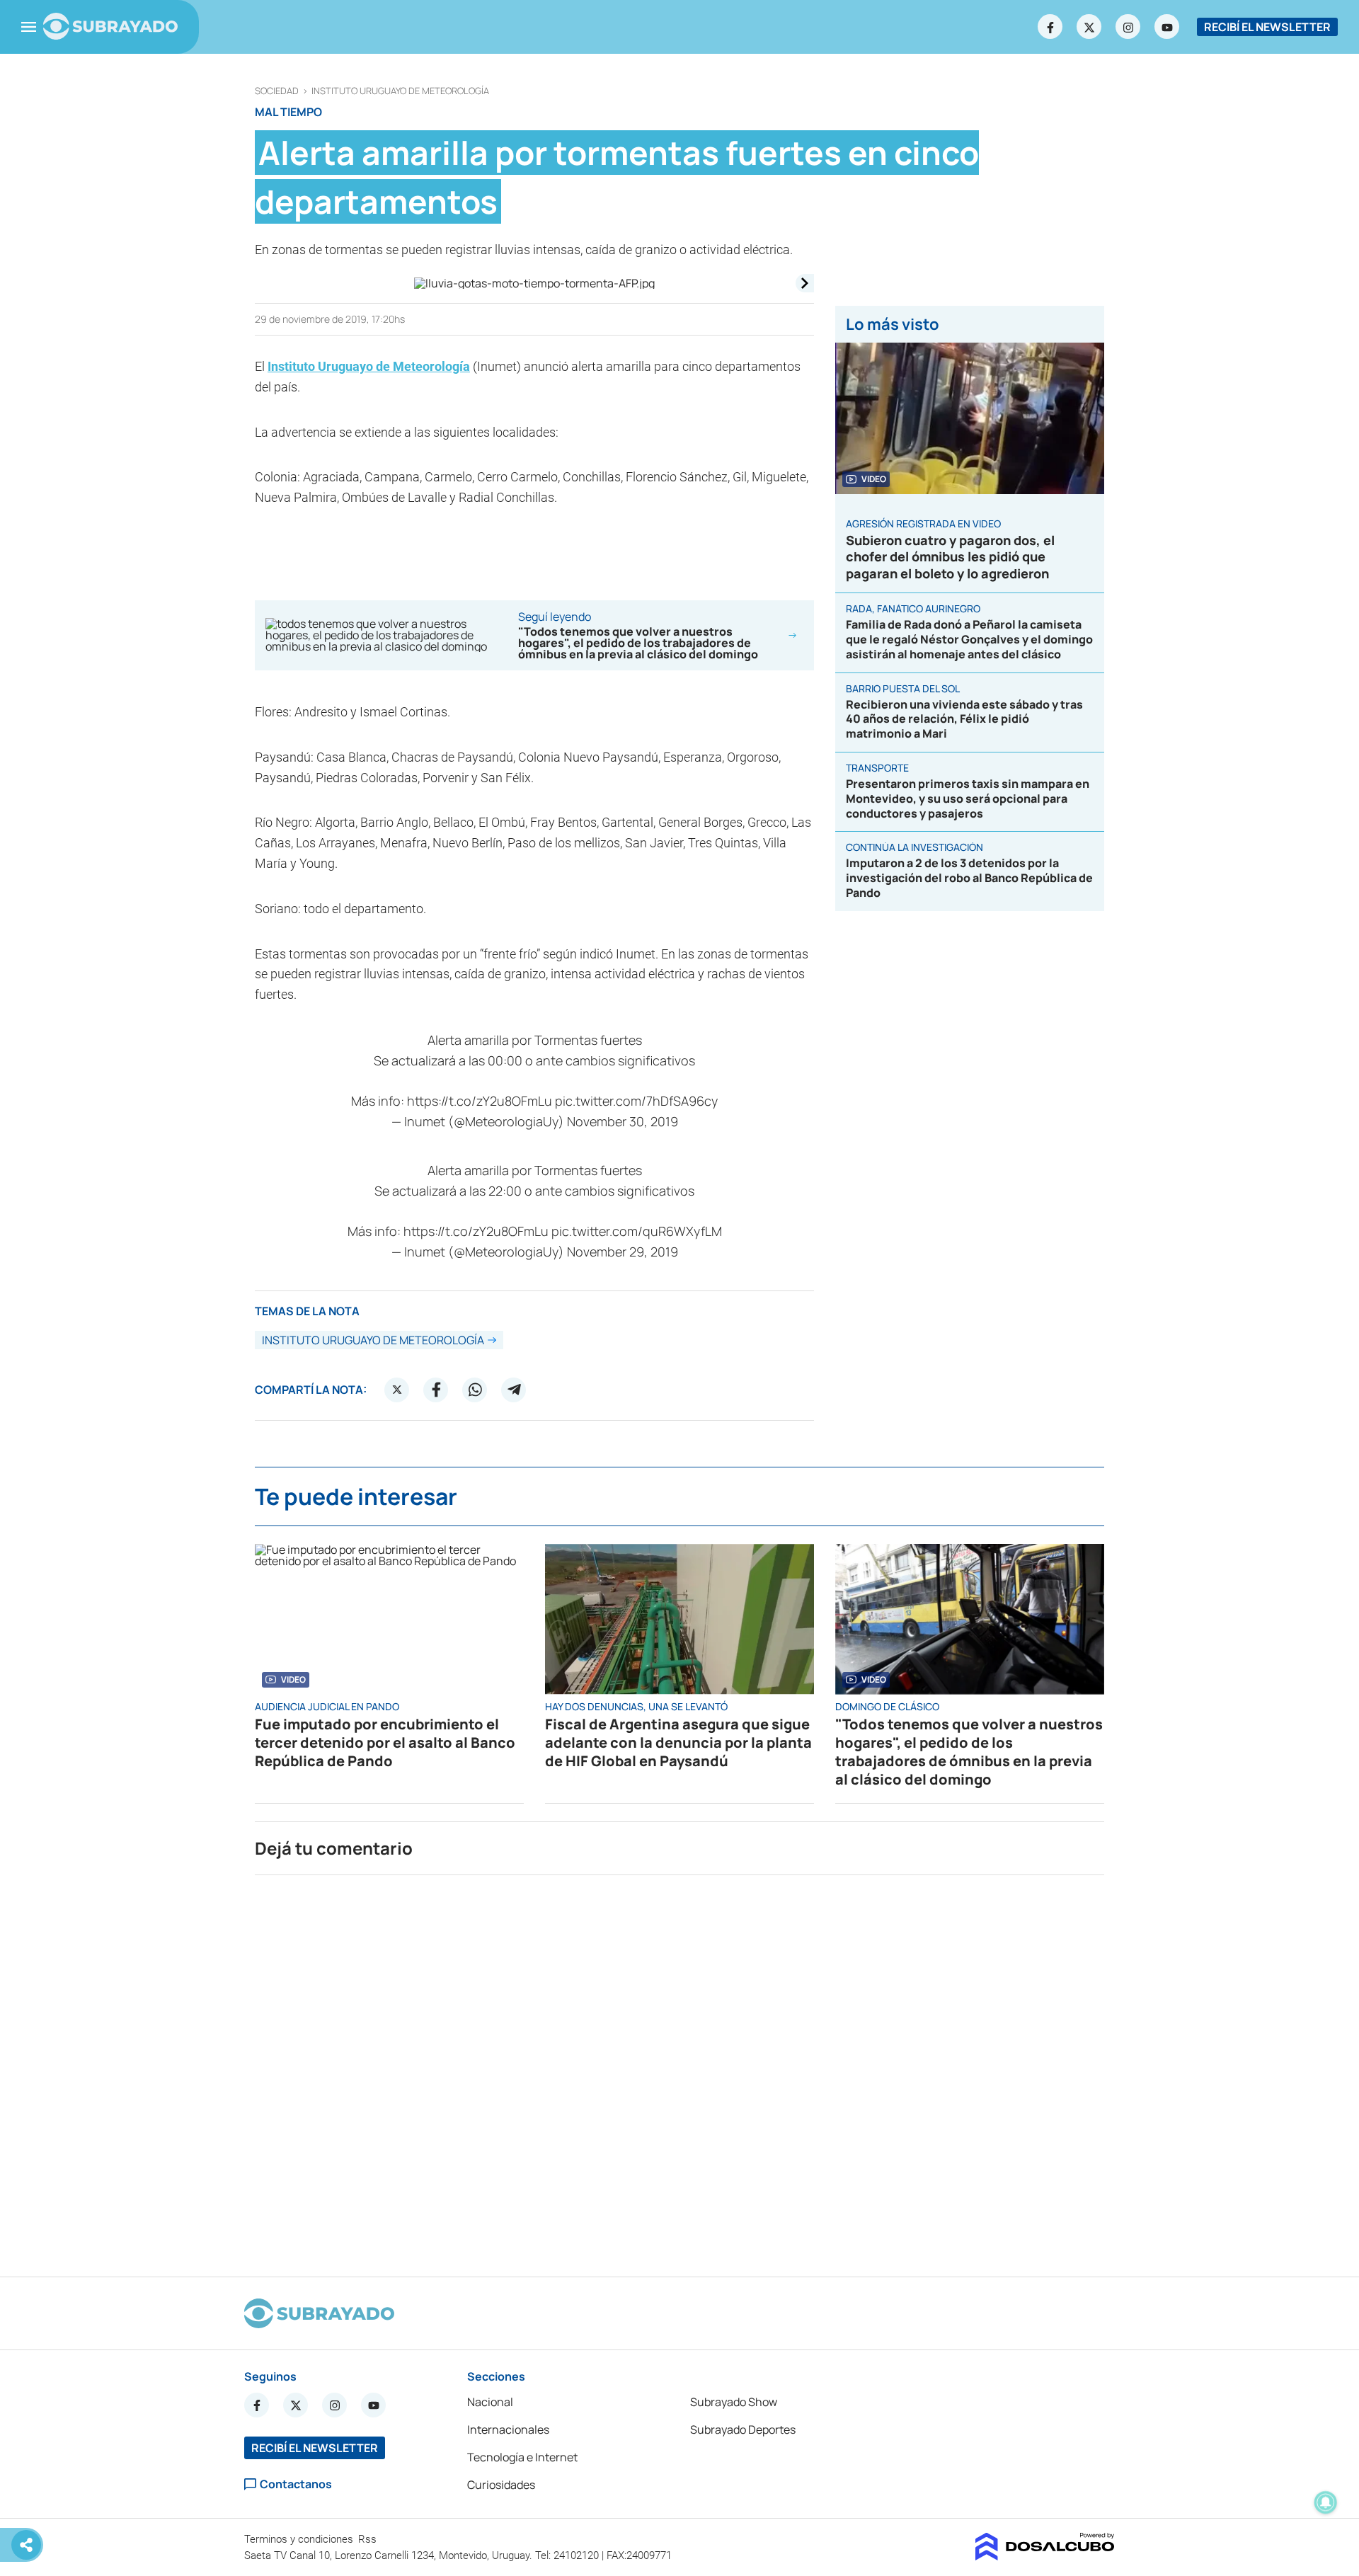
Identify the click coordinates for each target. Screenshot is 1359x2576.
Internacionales (508, 2429)
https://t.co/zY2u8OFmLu (480, 1101)
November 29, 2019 (623, 1252)
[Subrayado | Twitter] (1089, 27)
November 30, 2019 (623, 1121)
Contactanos (296, 2484)
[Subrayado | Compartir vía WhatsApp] (475, 1390)
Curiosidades (501, 2485)
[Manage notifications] (1326, 2502)
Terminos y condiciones (300, 2539)
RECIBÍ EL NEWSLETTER (1267, 27)
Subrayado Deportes (743, 2429)
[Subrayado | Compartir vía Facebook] (436, 1390)
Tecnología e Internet (522, 2457)
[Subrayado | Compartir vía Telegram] (514, 1390)
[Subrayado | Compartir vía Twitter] (397, 1390)
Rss (369, 2539)
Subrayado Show (734, 2402)
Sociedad (277, 91)
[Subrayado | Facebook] (1050, 27)
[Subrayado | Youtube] (1167, 27)
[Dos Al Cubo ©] (1045, 2556)
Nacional (490, 2402)
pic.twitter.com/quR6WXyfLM (637, 1231)
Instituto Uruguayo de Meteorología (400, 91)
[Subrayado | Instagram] (1128, 27)
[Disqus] (679, 2070)
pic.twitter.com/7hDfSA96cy (636, 1101)
